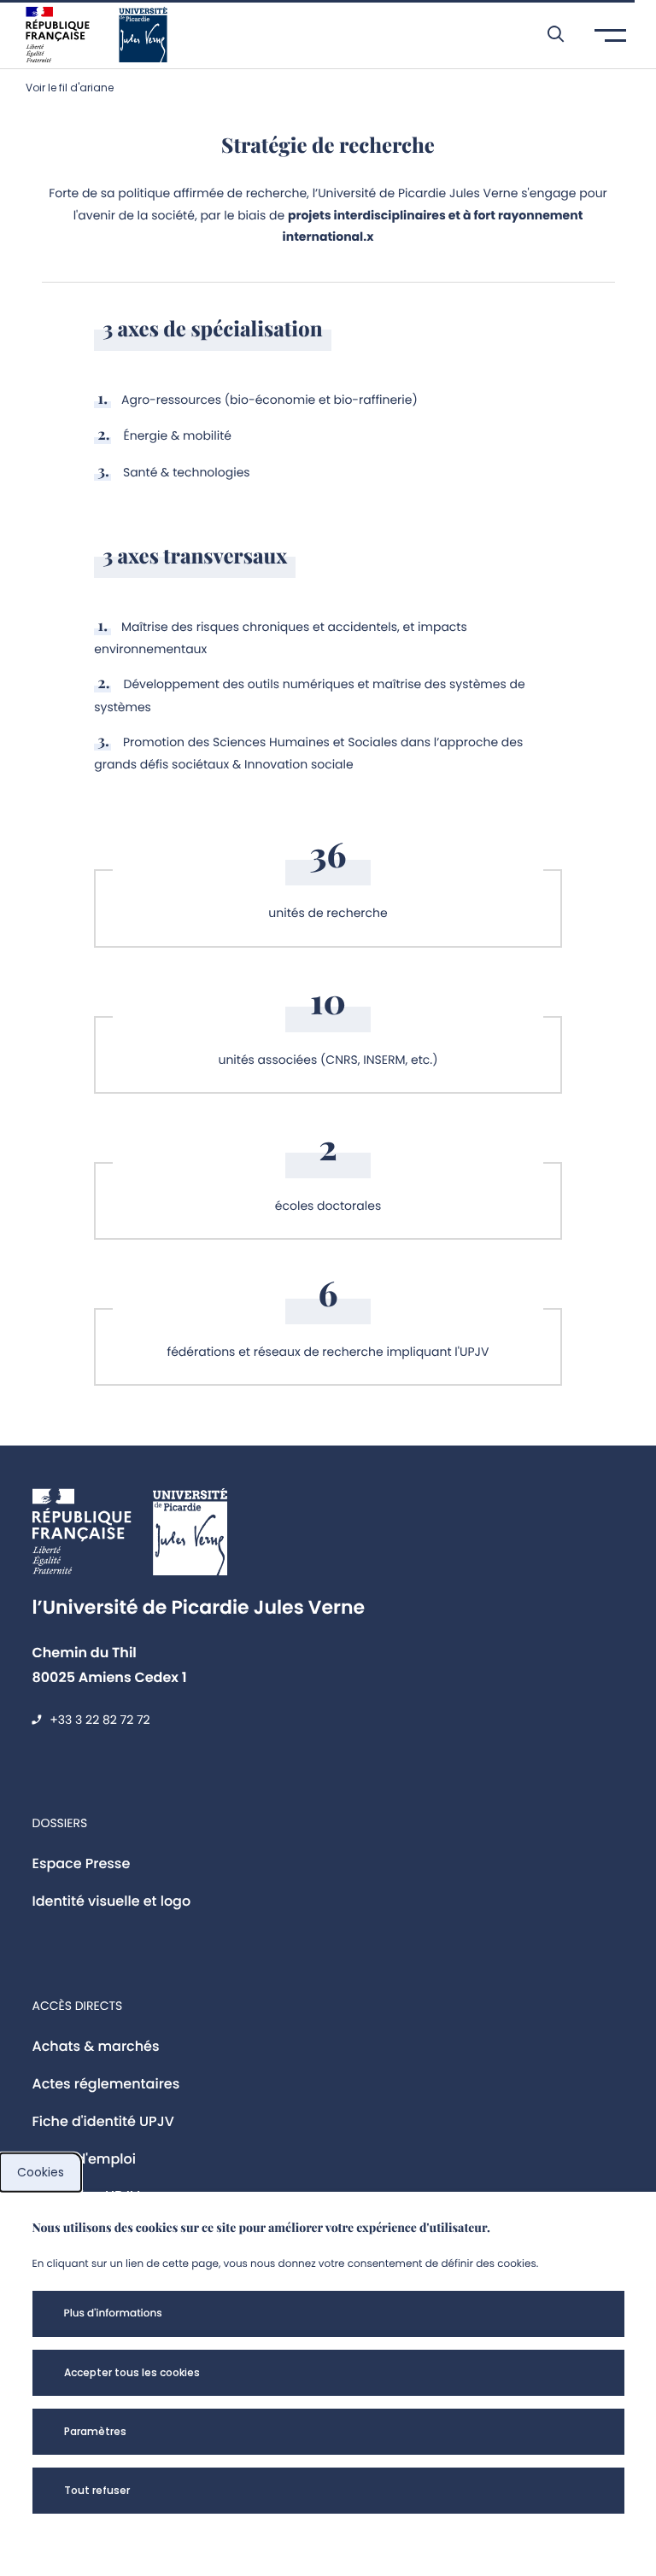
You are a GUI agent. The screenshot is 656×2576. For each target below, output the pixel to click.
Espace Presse (82, 1863)
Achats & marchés (96, 2046)
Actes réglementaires (106, 2084)
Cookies (41, 2172)
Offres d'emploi (85, 2159)
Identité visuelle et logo (112, 1901)
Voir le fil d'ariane (70, 88)
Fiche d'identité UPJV (103, 2121)
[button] (547, 34)
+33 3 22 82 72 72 (100, 1720)
